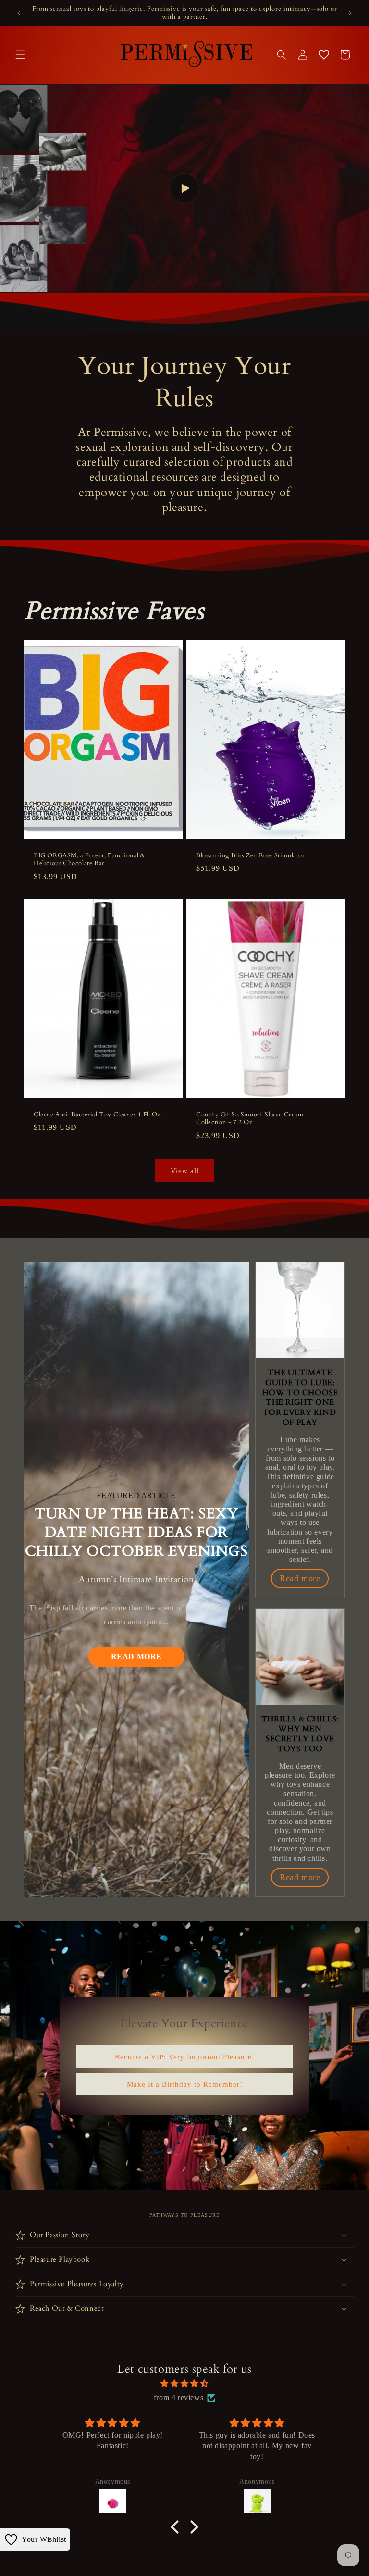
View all (185, 1171)
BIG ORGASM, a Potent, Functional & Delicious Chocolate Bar (89, 859)
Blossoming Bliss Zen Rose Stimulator (251, 855)
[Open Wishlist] (324, 55)
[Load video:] (184, 188)
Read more (136, 1656)
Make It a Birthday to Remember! (185, 2084)
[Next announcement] (350, 13)
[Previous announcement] (19, 13)
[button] (20, 55)
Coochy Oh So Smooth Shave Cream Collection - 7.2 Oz (250, 1118)
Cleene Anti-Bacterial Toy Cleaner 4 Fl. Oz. (98, 1114)
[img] (184, 2384)
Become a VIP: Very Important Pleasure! (185, 2056)
